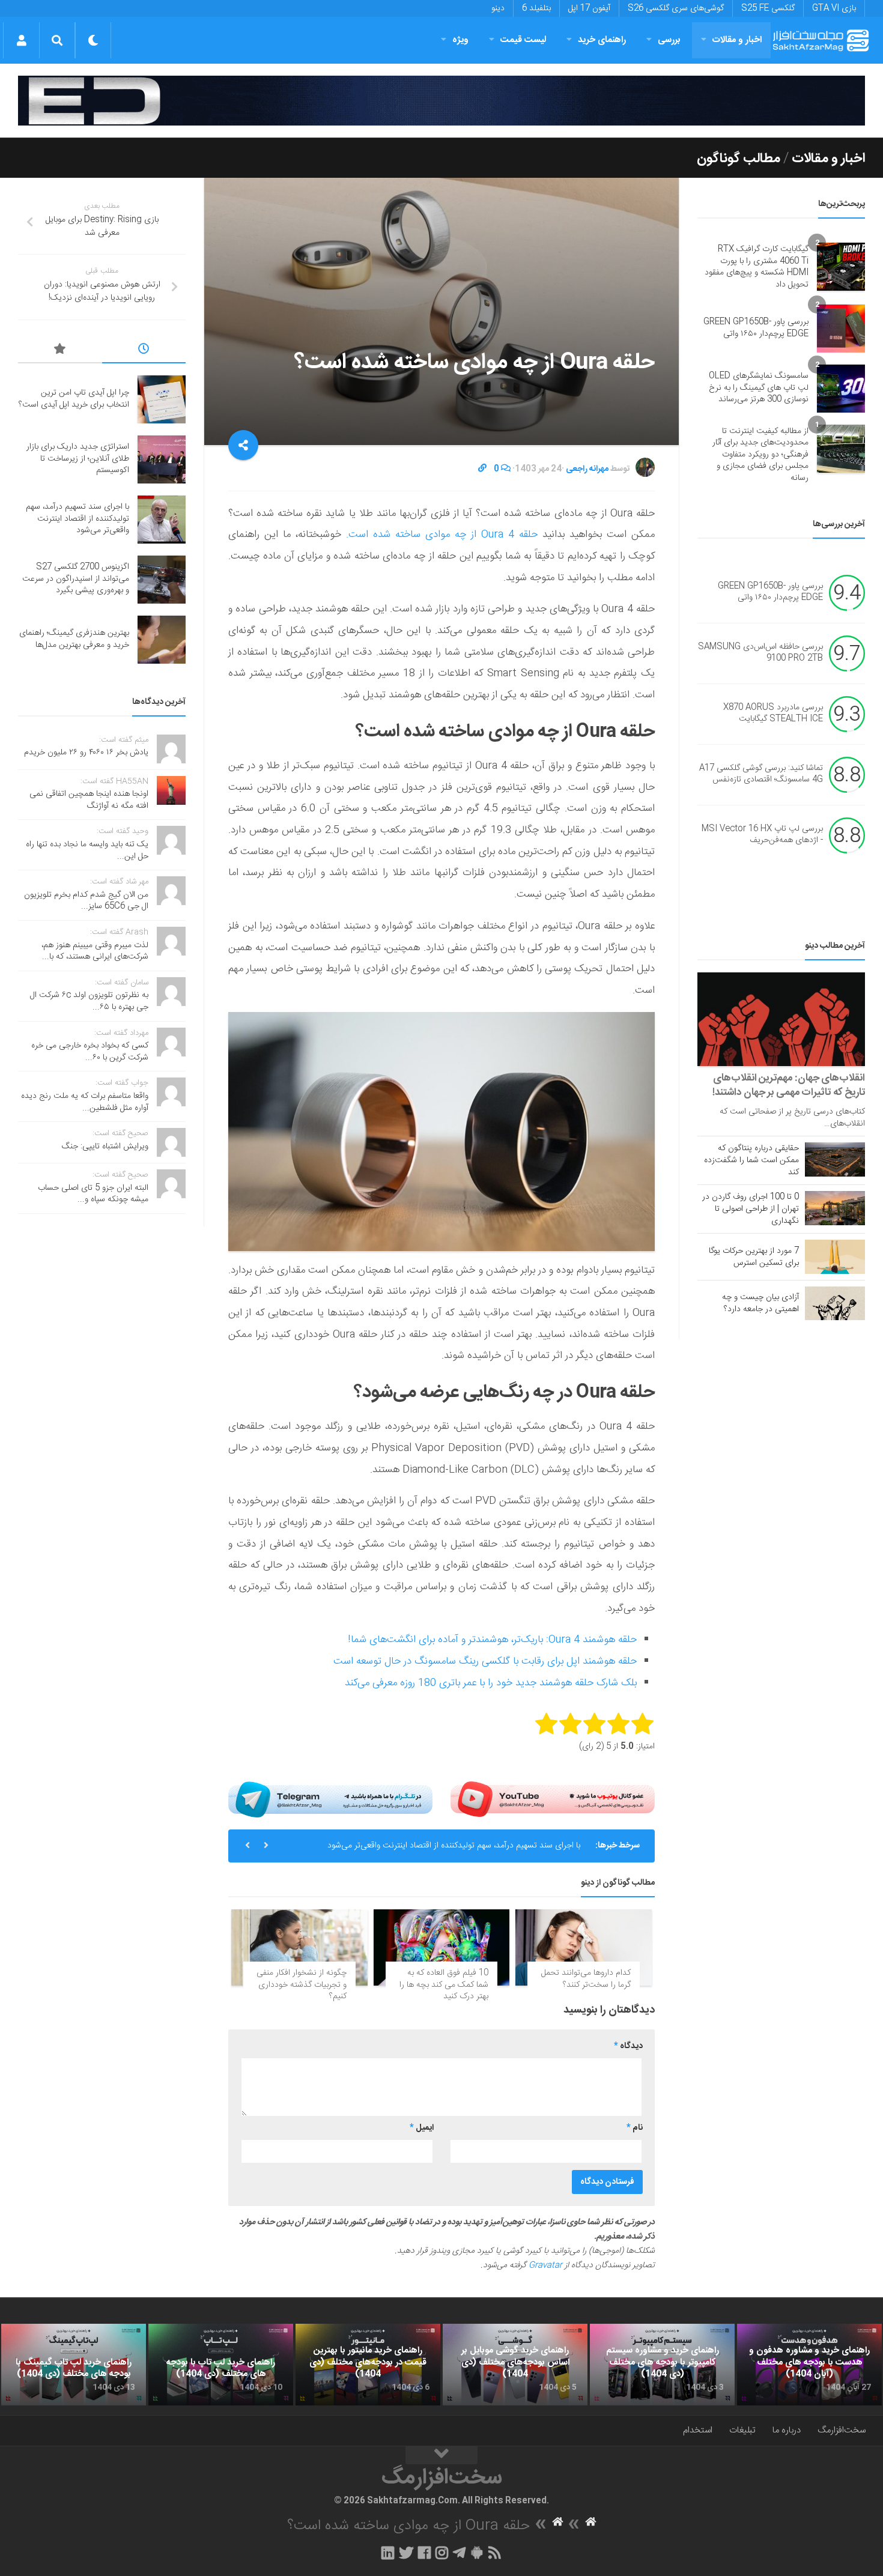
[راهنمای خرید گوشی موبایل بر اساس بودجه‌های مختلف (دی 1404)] (515, 2365)
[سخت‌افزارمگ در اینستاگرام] (442, 2553)
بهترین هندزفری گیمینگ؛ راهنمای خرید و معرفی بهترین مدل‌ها (74, 639)
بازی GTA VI (834, 8)
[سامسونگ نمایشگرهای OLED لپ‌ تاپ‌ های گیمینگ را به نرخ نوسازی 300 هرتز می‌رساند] (841, 389)
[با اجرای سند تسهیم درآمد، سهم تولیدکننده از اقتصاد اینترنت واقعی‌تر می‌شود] (162, 520)
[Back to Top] (441, 2455)
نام (635, 2128)
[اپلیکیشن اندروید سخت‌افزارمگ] (477, 2553)
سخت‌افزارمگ (842, 2430)
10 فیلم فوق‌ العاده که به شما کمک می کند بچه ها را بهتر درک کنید (444, 1985)
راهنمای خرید (602, 40)
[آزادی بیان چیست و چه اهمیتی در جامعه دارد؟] (835, 1303)
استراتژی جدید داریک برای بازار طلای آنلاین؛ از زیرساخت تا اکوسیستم (78, 459)
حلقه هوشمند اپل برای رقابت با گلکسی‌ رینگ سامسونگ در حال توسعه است (485, 1661)
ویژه (460, 40)
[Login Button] (21, 40)
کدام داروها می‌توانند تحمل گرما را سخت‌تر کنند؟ (586, 1979)
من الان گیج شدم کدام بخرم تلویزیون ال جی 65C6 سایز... (86, 901)
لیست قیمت (523, 40)
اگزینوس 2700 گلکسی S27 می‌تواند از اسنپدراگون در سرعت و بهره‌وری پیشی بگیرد (76, 579)
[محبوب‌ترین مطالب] (60, 351)
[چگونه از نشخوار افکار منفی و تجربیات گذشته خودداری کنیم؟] (299, 1947)
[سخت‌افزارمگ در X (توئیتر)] (406, 2553)
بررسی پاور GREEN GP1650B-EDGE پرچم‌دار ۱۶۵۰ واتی (756, 328)
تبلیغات (742, 2430)
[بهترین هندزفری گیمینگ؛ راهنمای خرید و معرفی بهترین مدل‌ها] (162, 640)
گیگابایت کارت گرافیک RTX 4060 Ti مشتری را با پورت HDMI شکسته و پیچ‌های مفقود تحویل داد (757, 267)
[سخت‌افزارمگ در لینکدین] (388, 2553)
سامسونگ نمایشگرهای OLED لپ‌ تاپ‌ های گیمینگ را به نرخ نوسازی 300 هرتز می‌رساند (759, 388)
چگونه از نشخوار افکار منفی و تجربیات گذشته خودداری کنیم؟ (302, 1985)
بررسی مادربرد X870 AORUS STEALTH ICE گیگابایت (773, 714)
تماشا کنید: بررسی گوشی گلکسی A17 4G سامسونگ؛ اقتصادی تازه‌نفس (761, 774)
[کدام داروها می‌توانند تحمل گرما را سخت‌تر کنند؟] (584, 1947)
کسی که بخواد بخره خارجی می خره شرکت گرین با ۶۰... (90, 1052)
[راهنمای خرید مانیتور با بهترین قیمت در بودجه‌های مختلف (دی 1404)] (368, 2365)
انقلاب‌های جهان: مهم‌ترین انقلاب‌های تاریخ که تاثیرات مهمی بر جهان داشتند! (789, 1085)
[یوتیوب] (553, 1799)
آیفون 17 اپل (589, 8)
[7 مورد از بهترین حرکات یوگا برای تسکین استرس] (835, 1256)
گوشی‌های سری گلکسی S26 (676, 8)
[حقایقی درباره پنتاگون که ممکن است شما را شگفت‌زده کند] (835, 1159)
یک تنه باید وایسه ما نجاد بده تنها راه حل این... (87, 850)
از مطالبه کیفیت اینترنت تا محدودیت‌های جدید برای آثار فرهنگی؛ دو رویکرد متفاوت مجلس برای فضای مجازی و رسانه (760, 455)
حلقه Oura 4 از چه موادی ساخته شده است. (442, 535)
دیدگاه (628, 2046)
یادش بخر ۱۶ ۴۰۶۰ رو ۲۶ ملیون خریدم (86, 753)
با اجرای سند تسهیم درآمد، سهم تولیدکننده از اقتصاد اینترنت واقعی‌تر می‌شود (454, 1846)
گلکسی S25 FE (768, 8)
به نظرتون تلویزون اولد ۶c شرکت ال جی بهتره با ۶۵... (89, 1001)
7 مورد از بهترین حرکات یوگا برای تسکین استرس (754, 1257)
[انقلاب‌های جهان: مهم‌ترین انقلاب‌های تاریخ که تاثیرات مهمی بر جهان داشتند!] (781, 1020)
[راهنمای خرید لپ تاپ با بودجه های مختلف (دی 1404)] (221, 2365)
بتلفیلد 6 (536, 8)
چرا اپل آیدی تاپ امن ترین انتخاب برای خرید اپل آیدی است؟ (74, 399)
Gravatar (545, 2265)
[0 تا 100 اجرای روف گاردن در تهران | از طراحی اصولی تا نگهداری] (835, 1208)
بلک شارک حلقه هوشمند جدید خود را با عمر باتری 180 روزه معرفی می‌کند (491, 1683)
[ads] (441, 101)
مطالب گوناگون (739, 159)
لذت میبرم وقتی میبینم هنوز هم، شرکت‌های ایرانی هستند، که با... (95, 951)
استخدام (698, 2430)
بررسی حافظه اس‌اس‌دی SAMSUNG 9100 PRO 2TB (760, 653)
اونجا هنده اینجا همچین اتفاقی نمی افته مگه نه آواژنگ (89, 800)
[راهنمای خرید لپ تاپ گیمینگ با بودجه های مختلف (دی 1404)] (74, 2365)
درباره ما (787, 2430)
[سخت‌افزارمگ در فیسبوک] (424, 2553)
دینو (498, 8)
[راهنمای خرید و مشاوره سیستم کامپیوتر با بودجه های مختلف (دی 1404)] (662, 2365)
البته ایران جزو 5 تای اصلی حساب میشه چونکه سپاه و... (93, 1194)
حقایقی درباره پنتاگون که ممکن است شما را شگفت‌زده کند (751, 1160)
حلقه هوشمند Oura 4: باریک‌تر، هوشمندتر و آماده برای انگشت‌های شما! (492, 1640)
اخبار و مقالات (737, 40)
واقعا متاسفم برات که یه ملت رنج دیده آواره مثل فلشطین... (85, 1102)
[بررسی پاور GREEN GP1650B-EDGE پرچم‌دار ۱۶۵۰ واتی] (841, 329)
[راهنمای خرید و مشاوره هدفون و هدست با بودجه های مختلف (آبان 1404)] (809, 2365)
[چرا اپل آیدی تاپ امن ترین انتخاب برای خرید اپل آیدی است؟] (162, 399)
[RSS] (495, 2553)
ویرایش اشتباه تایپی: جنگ (105, 1147)
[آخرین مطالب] (144, 351)
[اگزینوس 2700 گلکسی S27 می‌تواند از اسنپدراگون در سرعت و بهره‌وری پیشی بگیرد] (162, 580)
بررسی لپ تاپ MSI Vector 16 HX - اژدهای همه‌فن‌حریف (762, 835)
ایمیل (422, 2128)
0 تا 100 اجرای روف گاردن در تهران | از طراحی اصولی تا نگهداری (751, 1209)
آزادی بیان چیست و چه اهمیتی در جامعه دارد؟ (760, 1303)
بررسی (669, 40)
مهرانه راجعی (587, 469)
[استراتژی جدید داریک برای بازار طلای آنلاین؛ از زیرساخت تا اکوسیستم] (162, 459)
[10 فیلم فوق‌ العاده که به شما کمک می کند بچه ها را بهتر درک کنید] (442, 1947)
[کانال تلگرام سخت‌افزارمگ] (459, 2553)
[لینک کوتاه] (482, 469)
